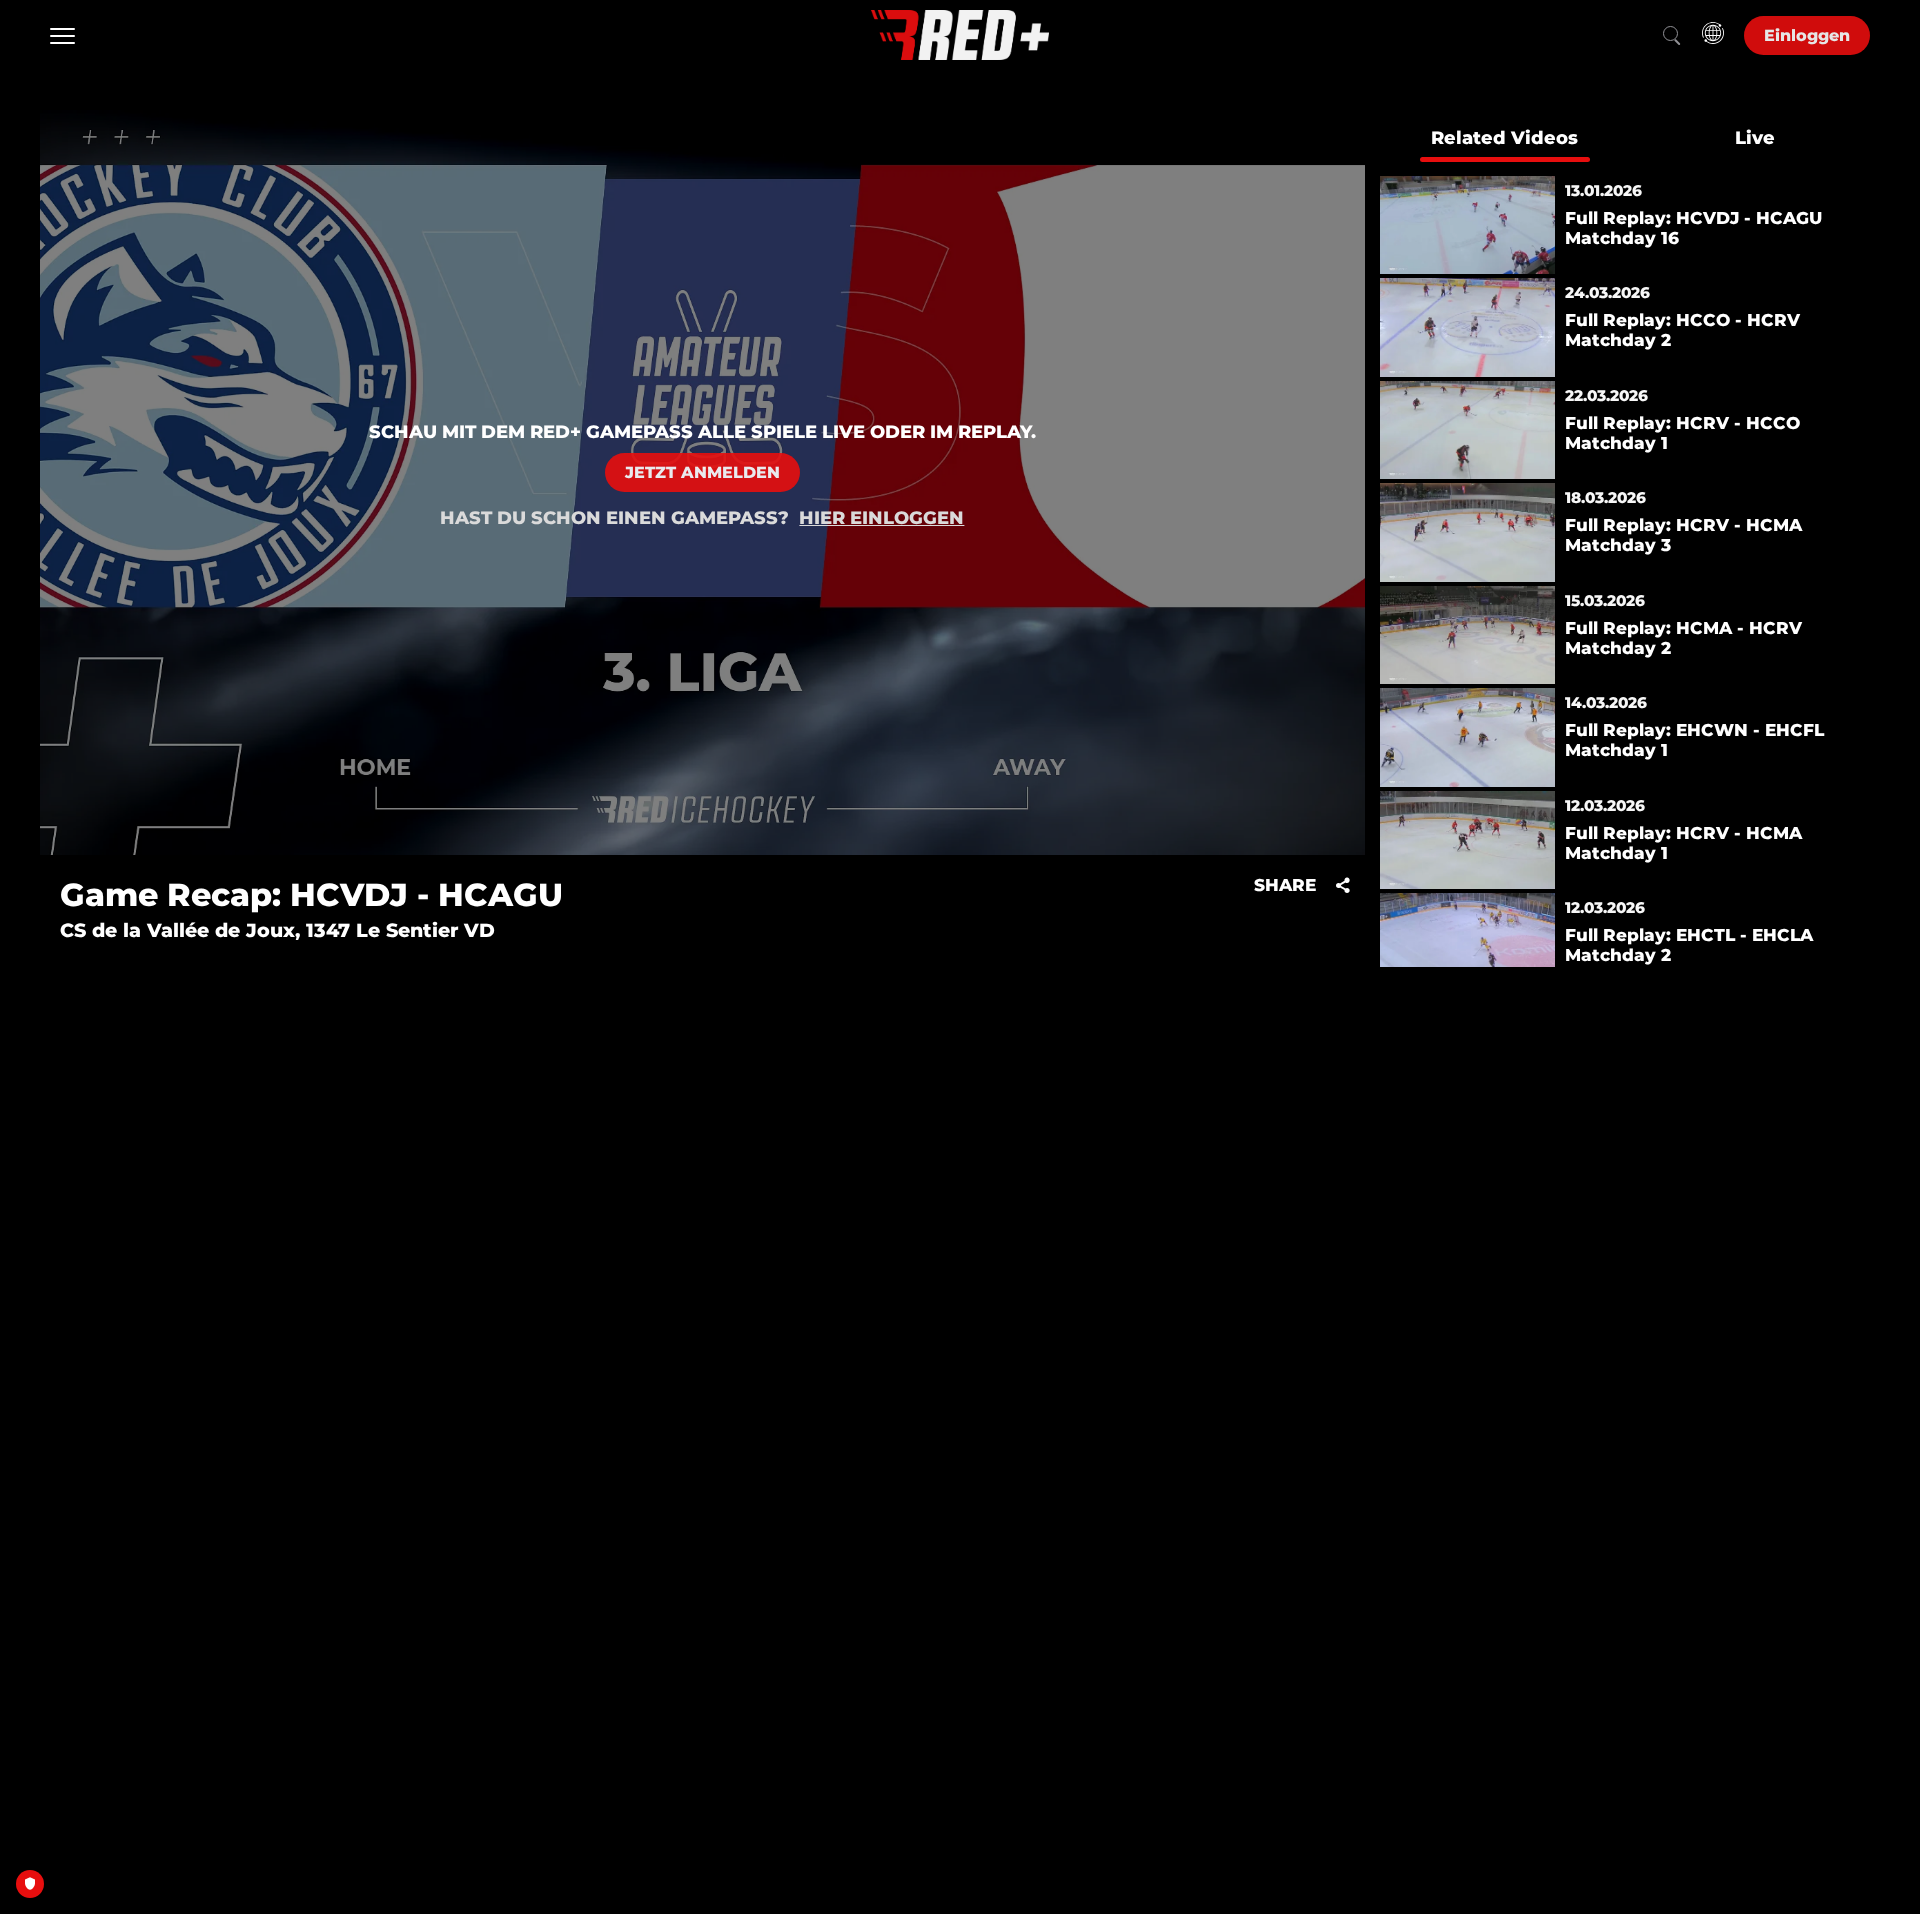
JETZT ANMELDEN (702, 472)
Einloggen (1807, 35)
